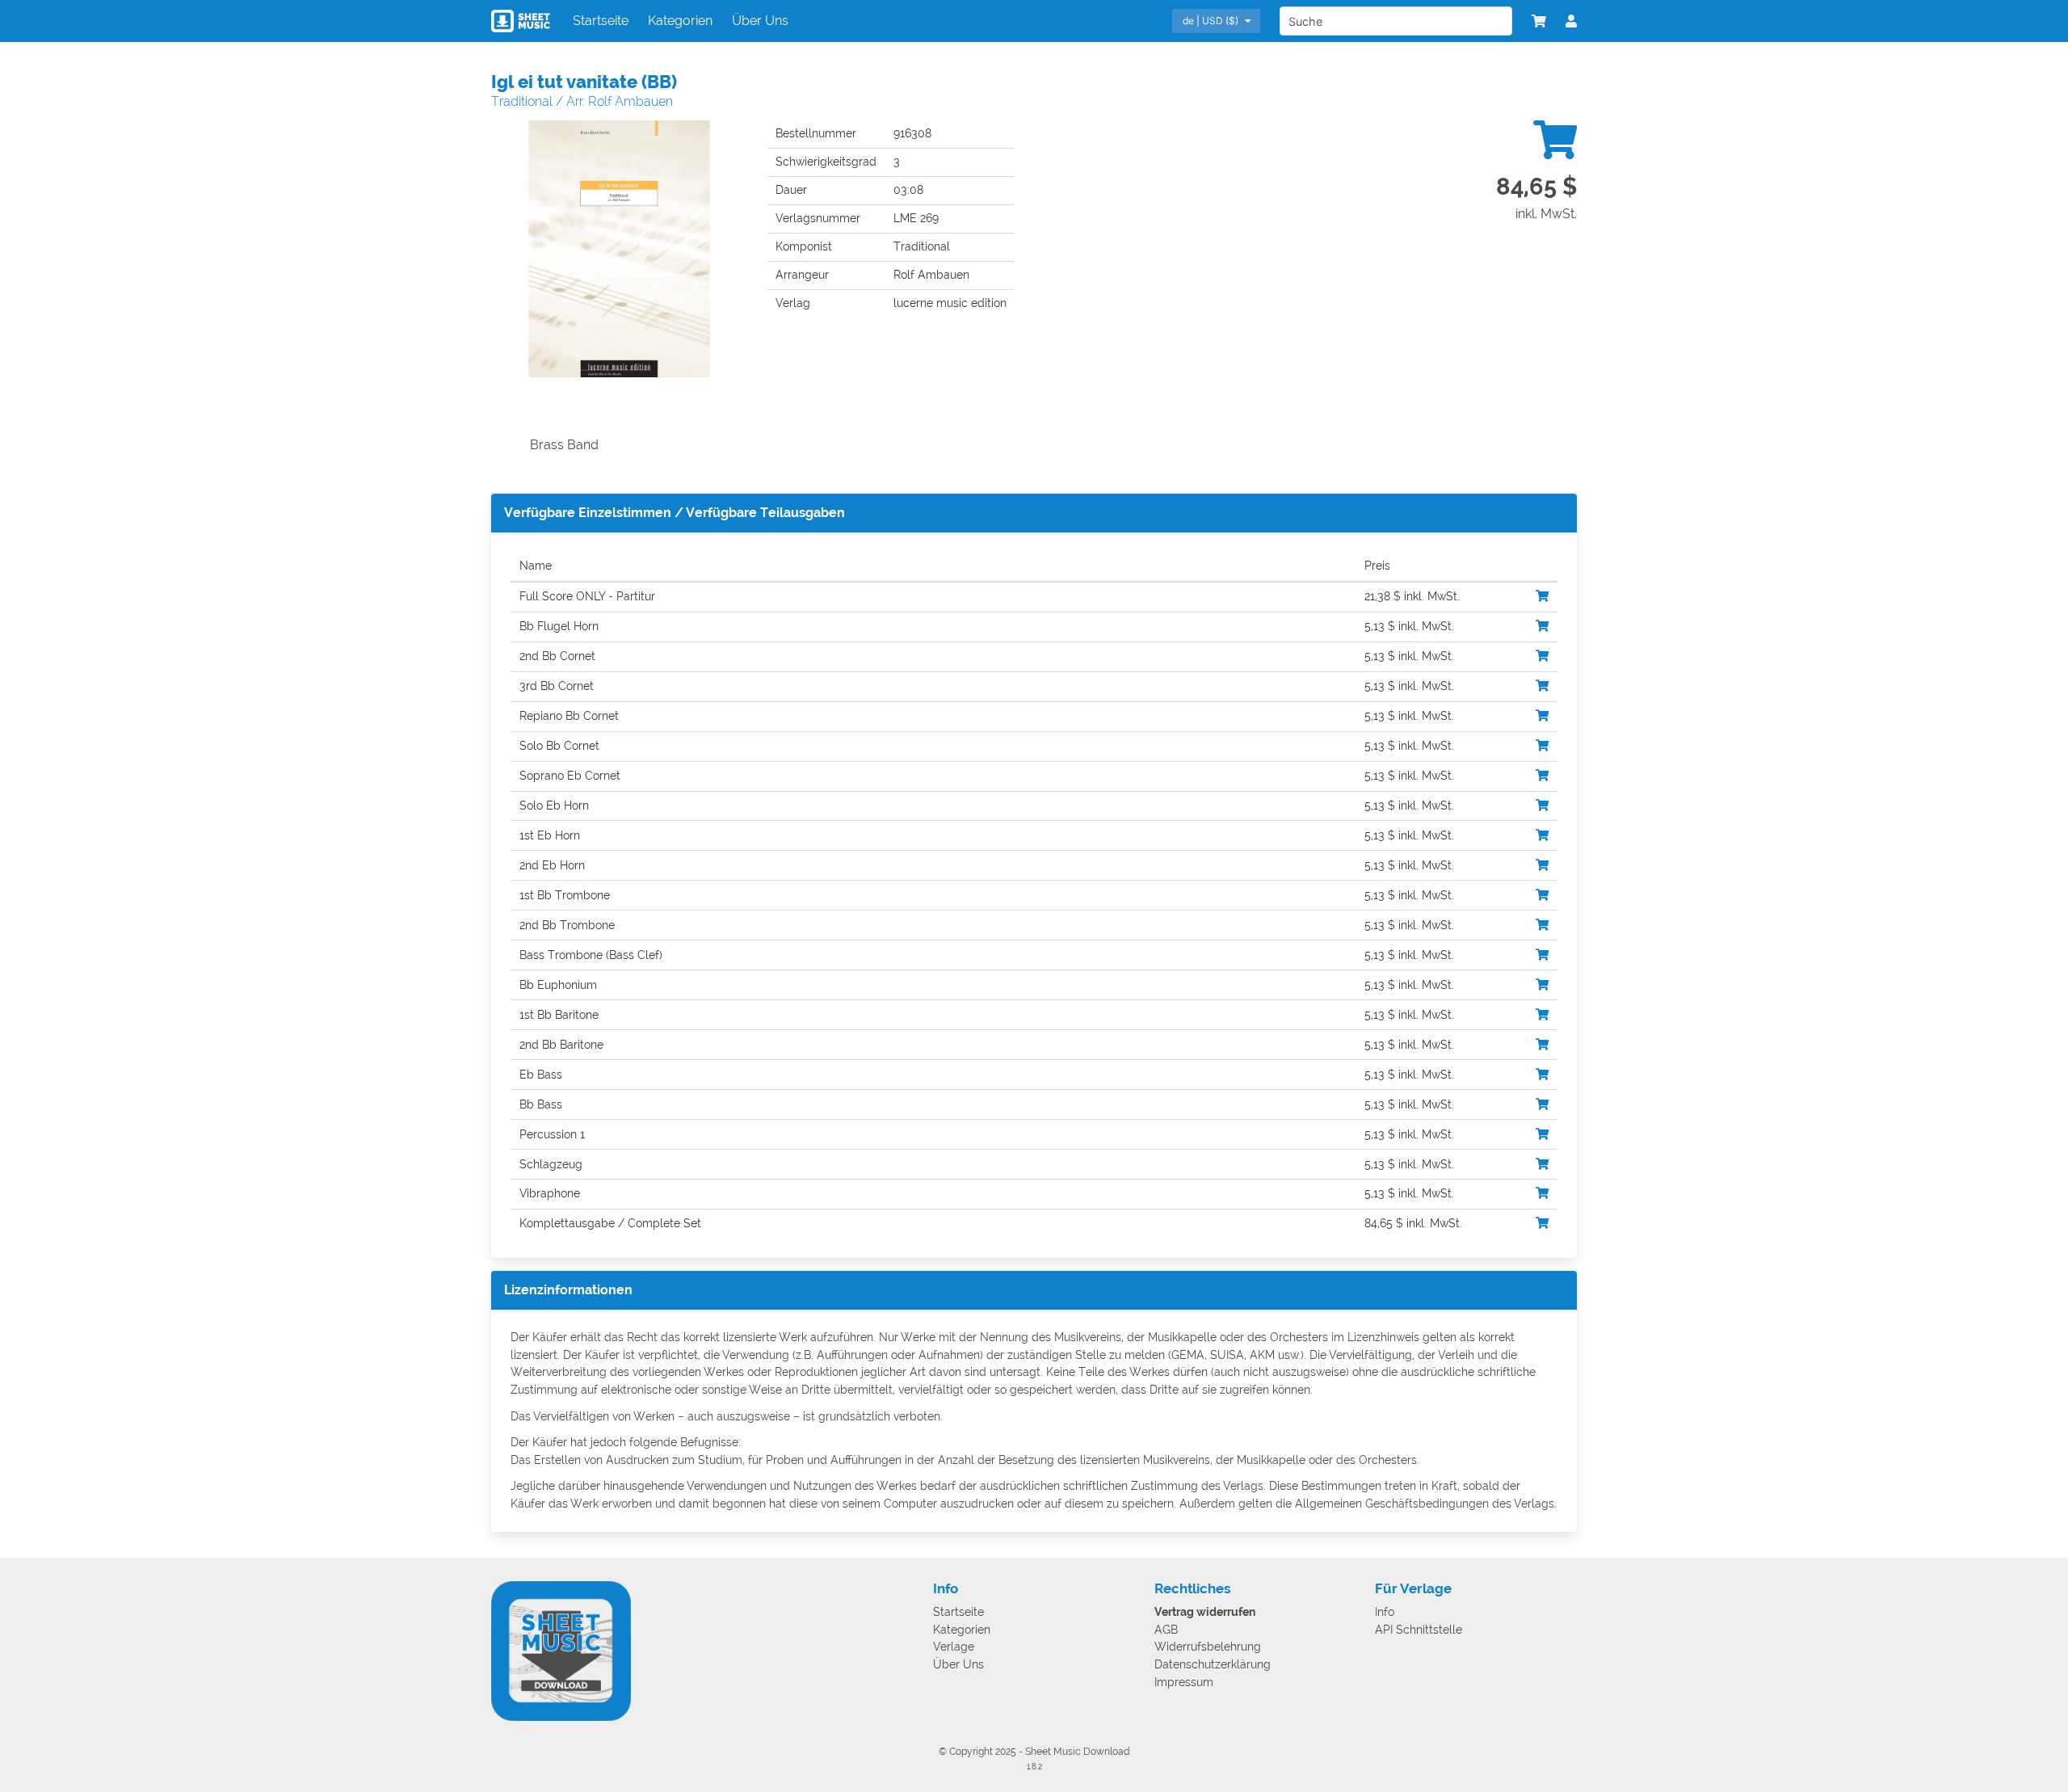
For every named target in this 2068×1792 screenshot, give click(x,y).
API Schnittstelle (1419, 1630)
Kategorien (680, 21)
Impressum (1184, 1683)
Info (1385, 1612)
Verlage (954, 1647)
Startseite (601, 21)
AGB (1166, 1630)
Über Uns (760, 21)
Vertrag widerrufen (1205, 1612)
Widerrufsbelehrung (1208, 1647)
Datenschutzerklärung (1213, 1665)
